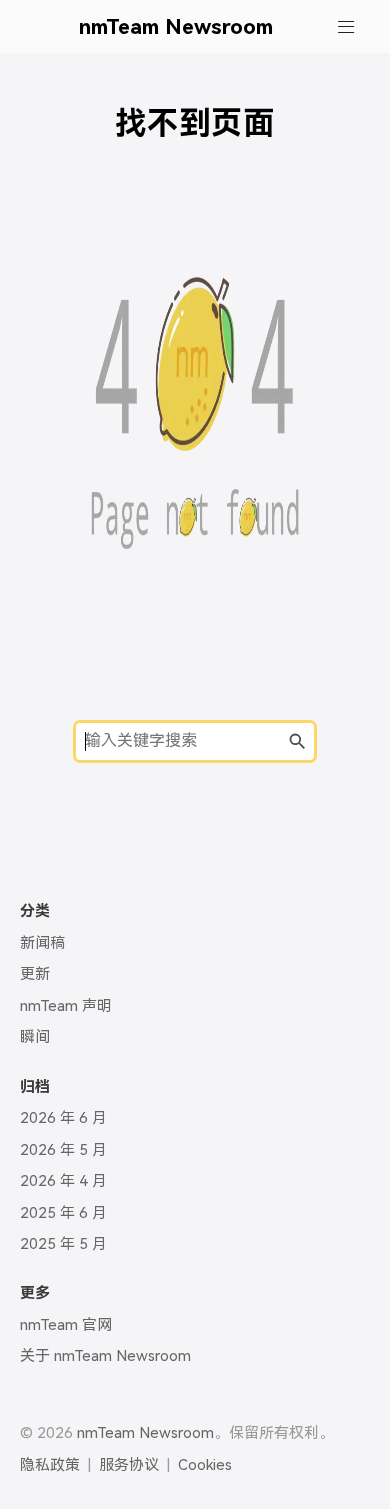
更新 (35, 974)
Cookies (205, 1465)
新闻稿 (42, 943)
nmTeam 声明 (66, 1006)
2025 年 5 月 (63, 1244)
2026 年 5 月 (63, 1150)
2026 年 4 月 (63, 1181)
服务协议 (129, 1465)
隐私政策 (50, 1465)
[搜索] (297, 744)
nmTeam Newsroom (176, 26)
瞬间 (35, 1037)
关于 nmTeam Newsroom (105, 1356)
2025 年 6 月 (63, 1213)
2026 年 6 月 (63, 1118)
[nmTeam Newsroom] (52, 26)
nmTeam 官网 (66, 1325)
